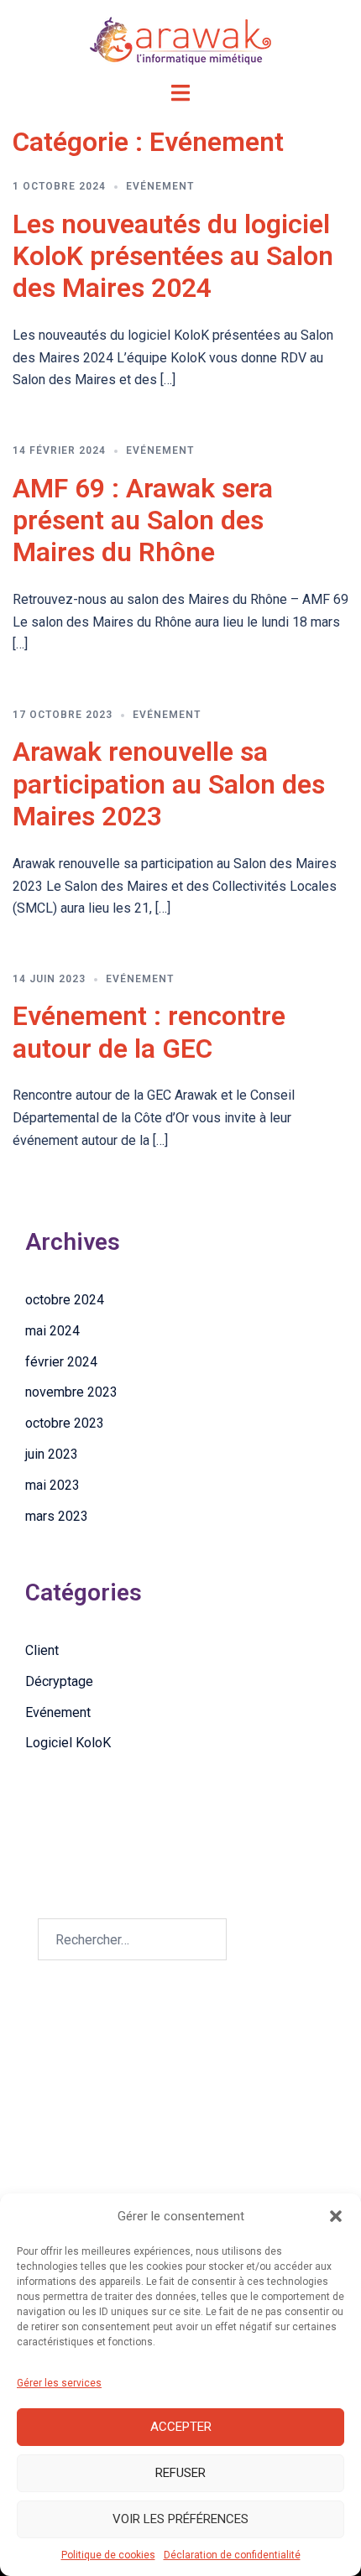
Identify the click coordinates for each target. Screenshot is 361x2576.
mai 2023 (52, 1485)
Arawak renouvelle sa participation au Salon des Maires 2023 (169, 784)
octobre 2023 (65, 1423)
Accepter (181, 2427)
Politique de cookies (108, 2555)
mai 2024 (52, 1331)
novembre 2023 (71, 1392)
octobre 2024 (65, 1300)
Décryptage (59, 1681)
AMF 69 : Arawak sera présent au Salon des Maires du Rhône (143, 520)
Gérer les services (59, 2383)
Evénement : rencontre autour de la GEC (149, 1032)
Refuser (180, 2473)
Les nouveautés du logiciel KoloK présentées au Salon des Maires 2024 (173, 256)
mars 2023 (57, 1516)
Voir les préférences (180, 2519)
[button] (336, 2216)
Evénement (160, 186)
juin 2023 (52, 1454)
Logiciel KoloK (68, 1743)
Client (42, 1650)
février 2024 (61, 1362)
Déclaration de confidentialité (232, 2555)
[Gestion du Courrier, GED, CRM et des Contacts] (180, 40)
